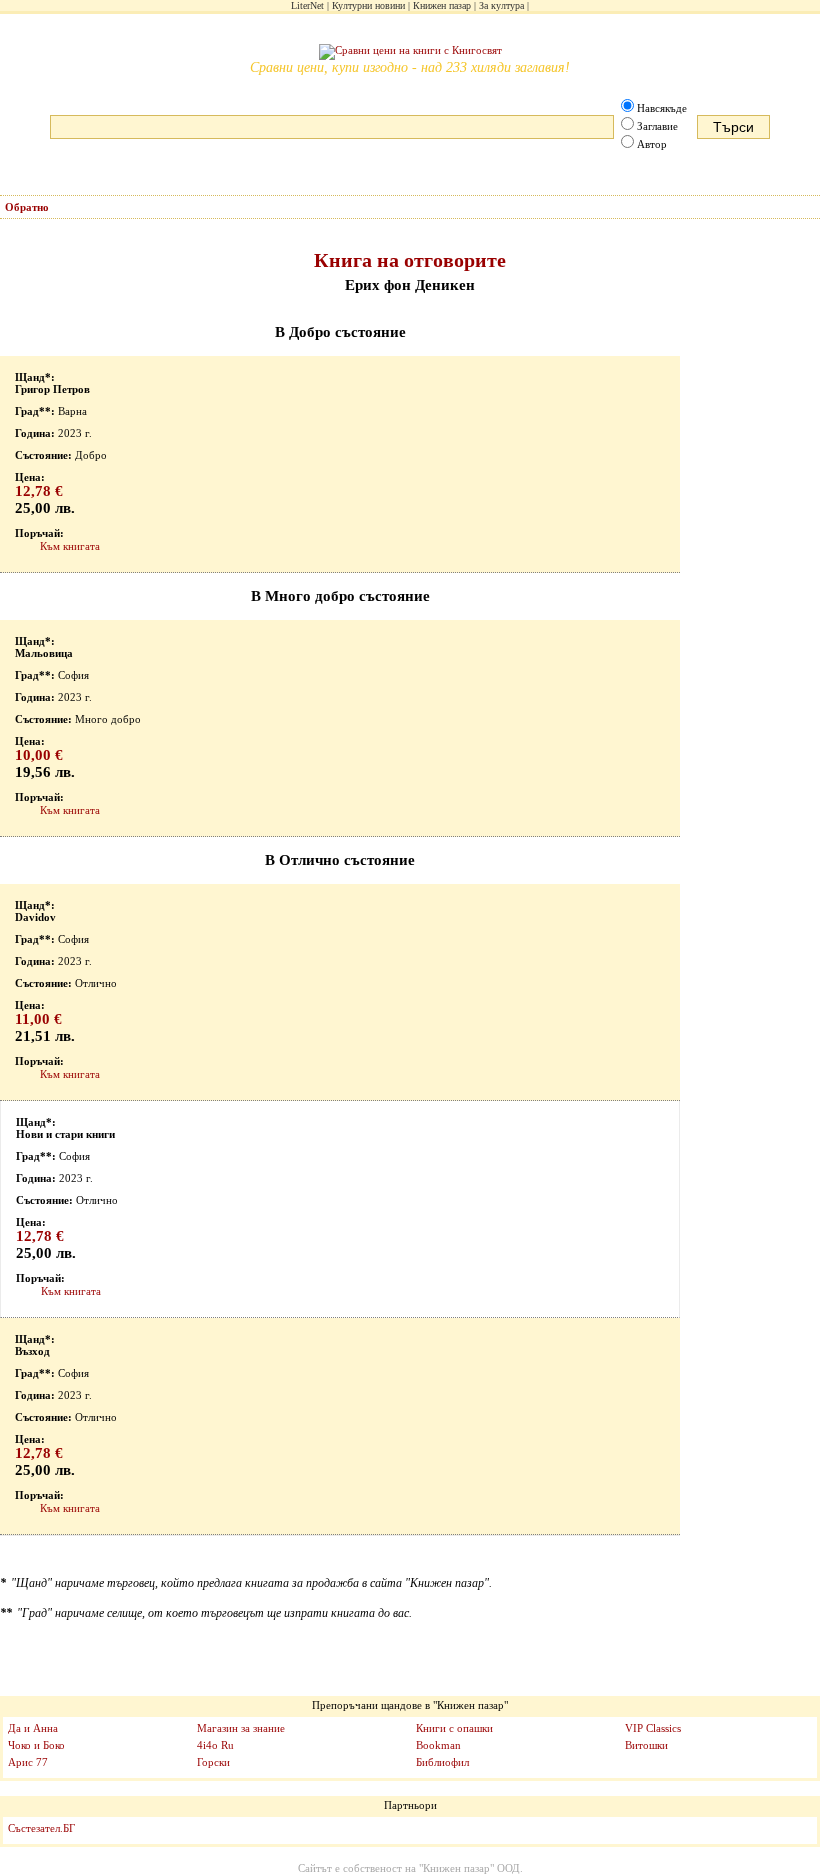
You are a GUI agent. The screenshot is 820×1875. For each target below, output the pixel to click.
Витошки (646, 1745)
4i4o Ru (215, 1745)
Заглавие (657, 126)
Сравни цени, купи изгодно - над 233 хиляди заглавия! (410, 67)
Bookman (438, 1745)
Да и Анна (33, 1728)
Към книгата (70, 546)
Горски (213, 1762)
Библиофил (442, 1762)
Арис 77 (28, 1762)
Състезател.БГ (41, 1828)
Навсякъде (662, 108)
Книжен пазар (442, 5)
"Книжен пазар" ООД (469, 1868)
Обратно (27, 207)
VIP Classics (653, 1728)
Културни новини (368, 5)
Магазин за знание (241, 1728)
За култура (501, 5)
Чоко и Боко (36, 1745)
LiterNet (307, 5)
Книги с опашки (454, 1728)
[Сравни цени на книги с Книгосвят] (410, 52)
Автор (652, 144)
